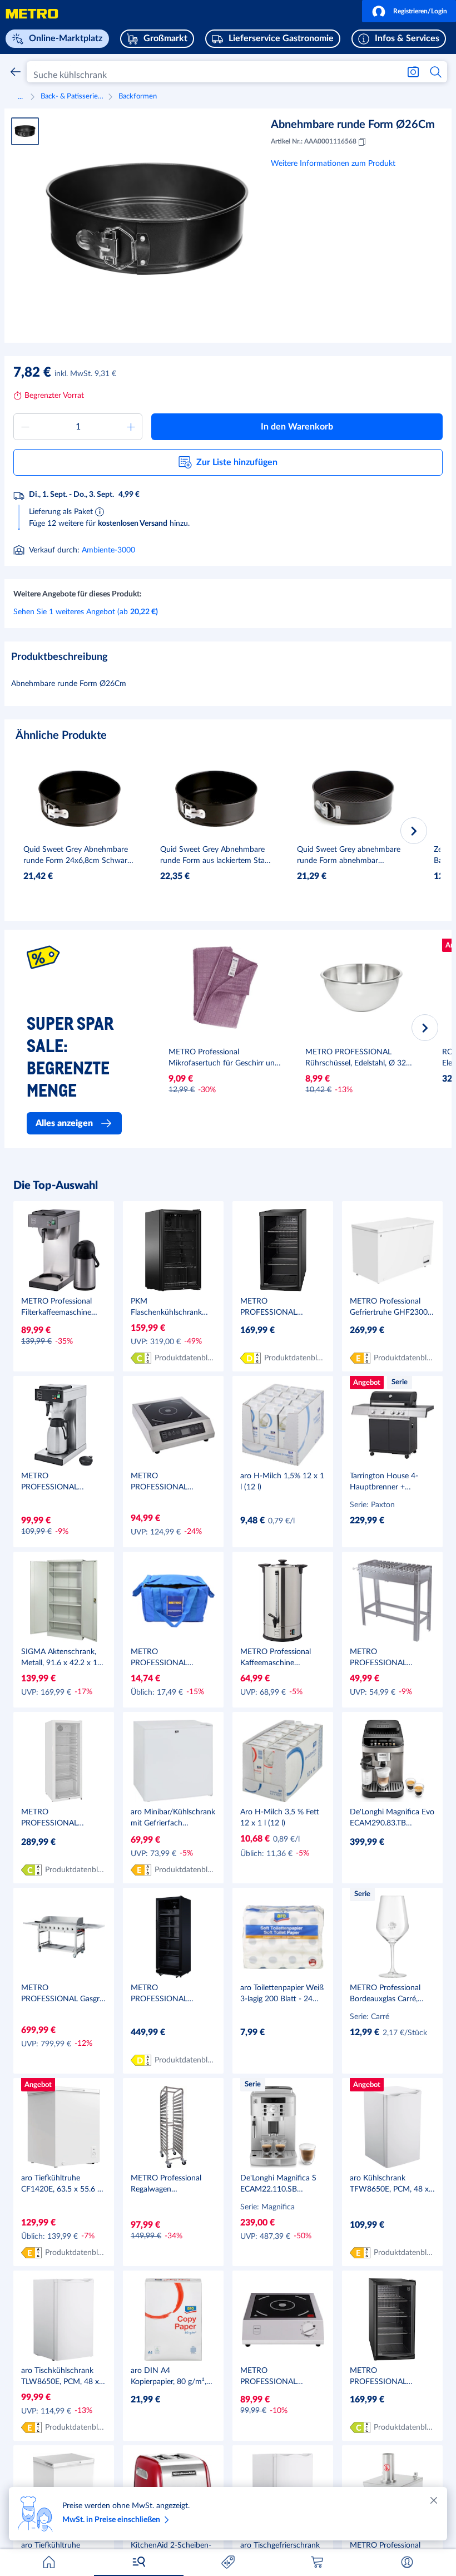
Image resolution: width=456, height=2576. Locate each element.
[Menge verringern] (25, 427)
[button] (409, 11)
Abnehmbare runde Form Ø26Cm (353, 125)
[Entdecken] (138, 2562)
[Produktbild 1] (25, 131)
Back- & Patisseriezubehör (73, 97)
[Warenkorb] (318, 2562)
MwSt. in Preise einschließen (111, 2520)
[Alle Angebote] (228, 2562)
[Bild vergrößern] (147, 219)
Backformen (138, 97)
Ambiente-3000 (108, 550)
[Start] (49, 2562)
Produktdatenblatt (185, 1358)
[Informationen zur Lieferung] (100, 511)
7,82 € (32, 373)
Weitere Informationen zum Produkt (333, 164)
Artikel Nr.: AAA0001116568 (314, 141)
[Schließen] (434, 2500)
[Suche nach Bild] (413, 72)
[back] (16, 72)
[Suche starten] (436, 72)
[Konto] (407, 2562)
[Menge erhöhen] (131, 427)
